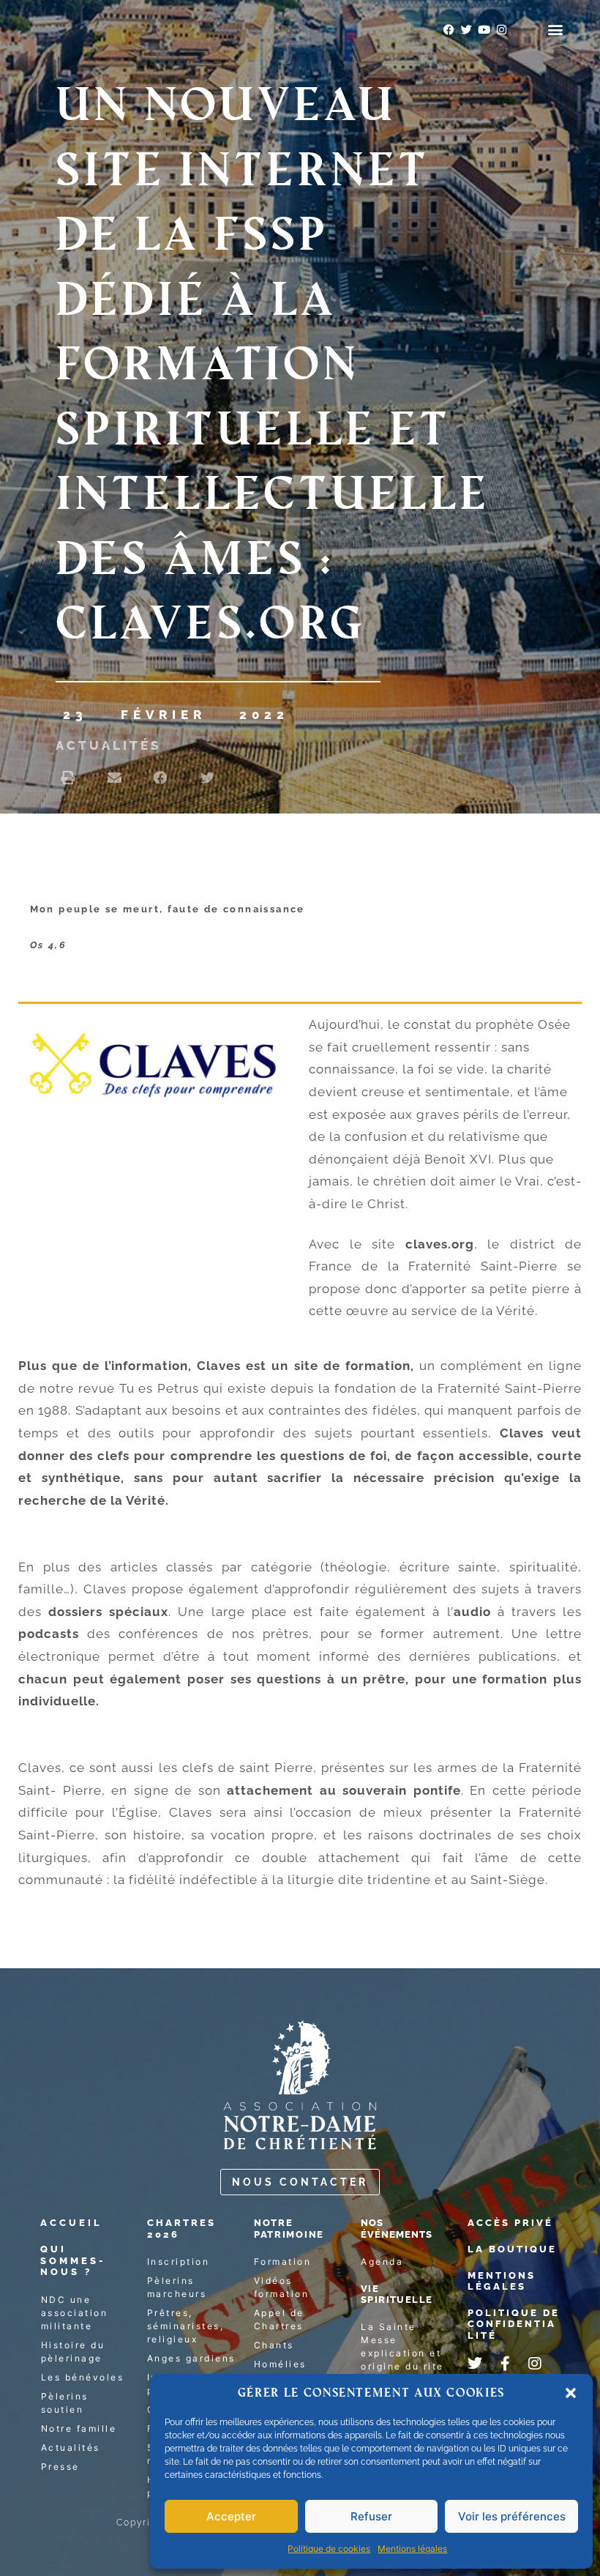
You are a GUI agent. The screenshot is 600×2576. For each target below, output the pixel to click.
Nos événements (397, 2229)
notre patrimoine (289, 2229)
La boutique (512, 2249)
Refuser (371, 2516)
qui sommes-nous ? (73, 2260)
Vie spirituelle (397, 2294)
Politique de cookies (329, 2549)
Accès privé (510, 2223)
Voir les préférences (512, 2516)
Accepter (231, 2516)
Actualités (108, 745)
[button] (571, 2393)
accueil (71, 2223)
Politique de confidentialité (514, 2324)
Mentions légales (412, 2549)
